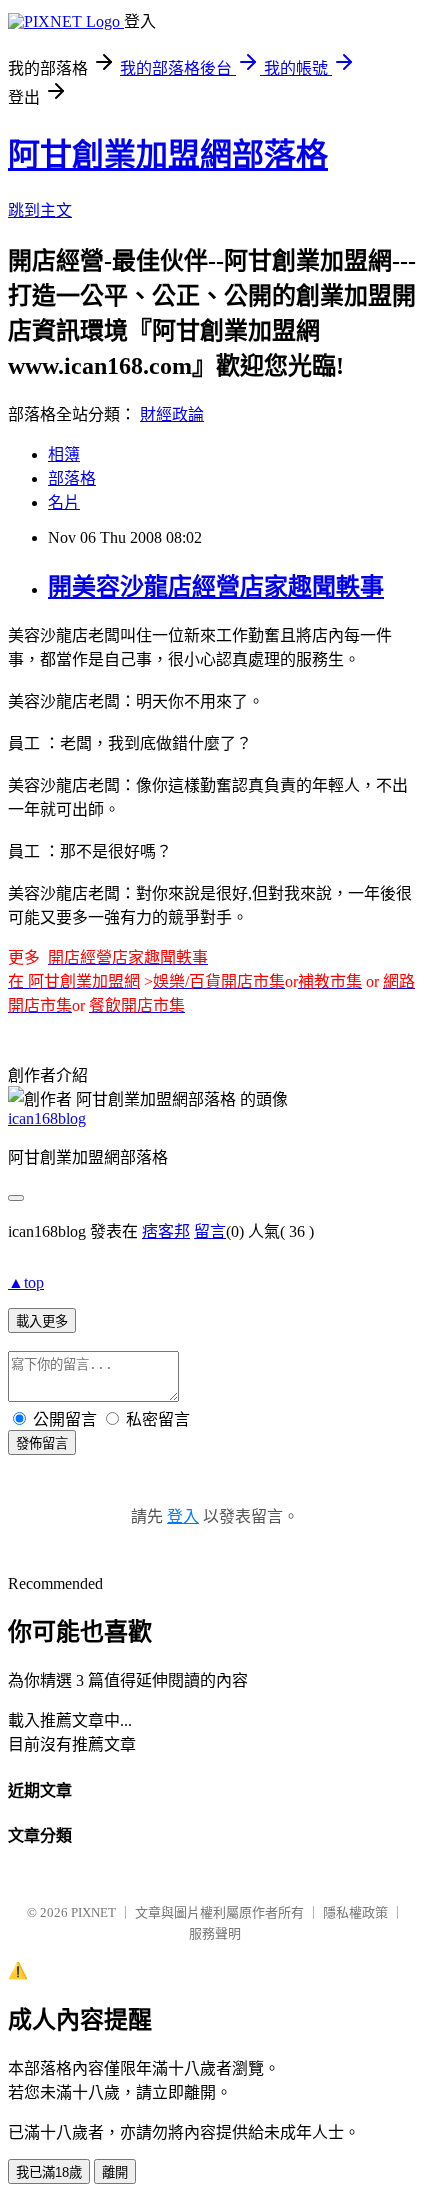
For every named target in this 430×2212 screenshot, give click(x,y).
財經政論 (172, 414)
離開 (115, 2172)
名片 (64, 502)
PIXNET (93, 1912)
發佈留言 (42, 1443)
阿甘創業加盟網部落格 (168, 155)
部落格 (72, 478)
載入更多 (42, 1321)
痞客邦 (166, 1231)
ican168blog (47, 1118)
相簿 (64, 454)
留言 (210, 1231)
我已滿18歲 (49, 2172)
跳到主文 (40, 210)
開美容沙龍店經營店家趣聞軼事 (216, 587)
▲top (26, 1282)
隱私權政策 (355, 1912)
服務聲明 (215, 1933)
